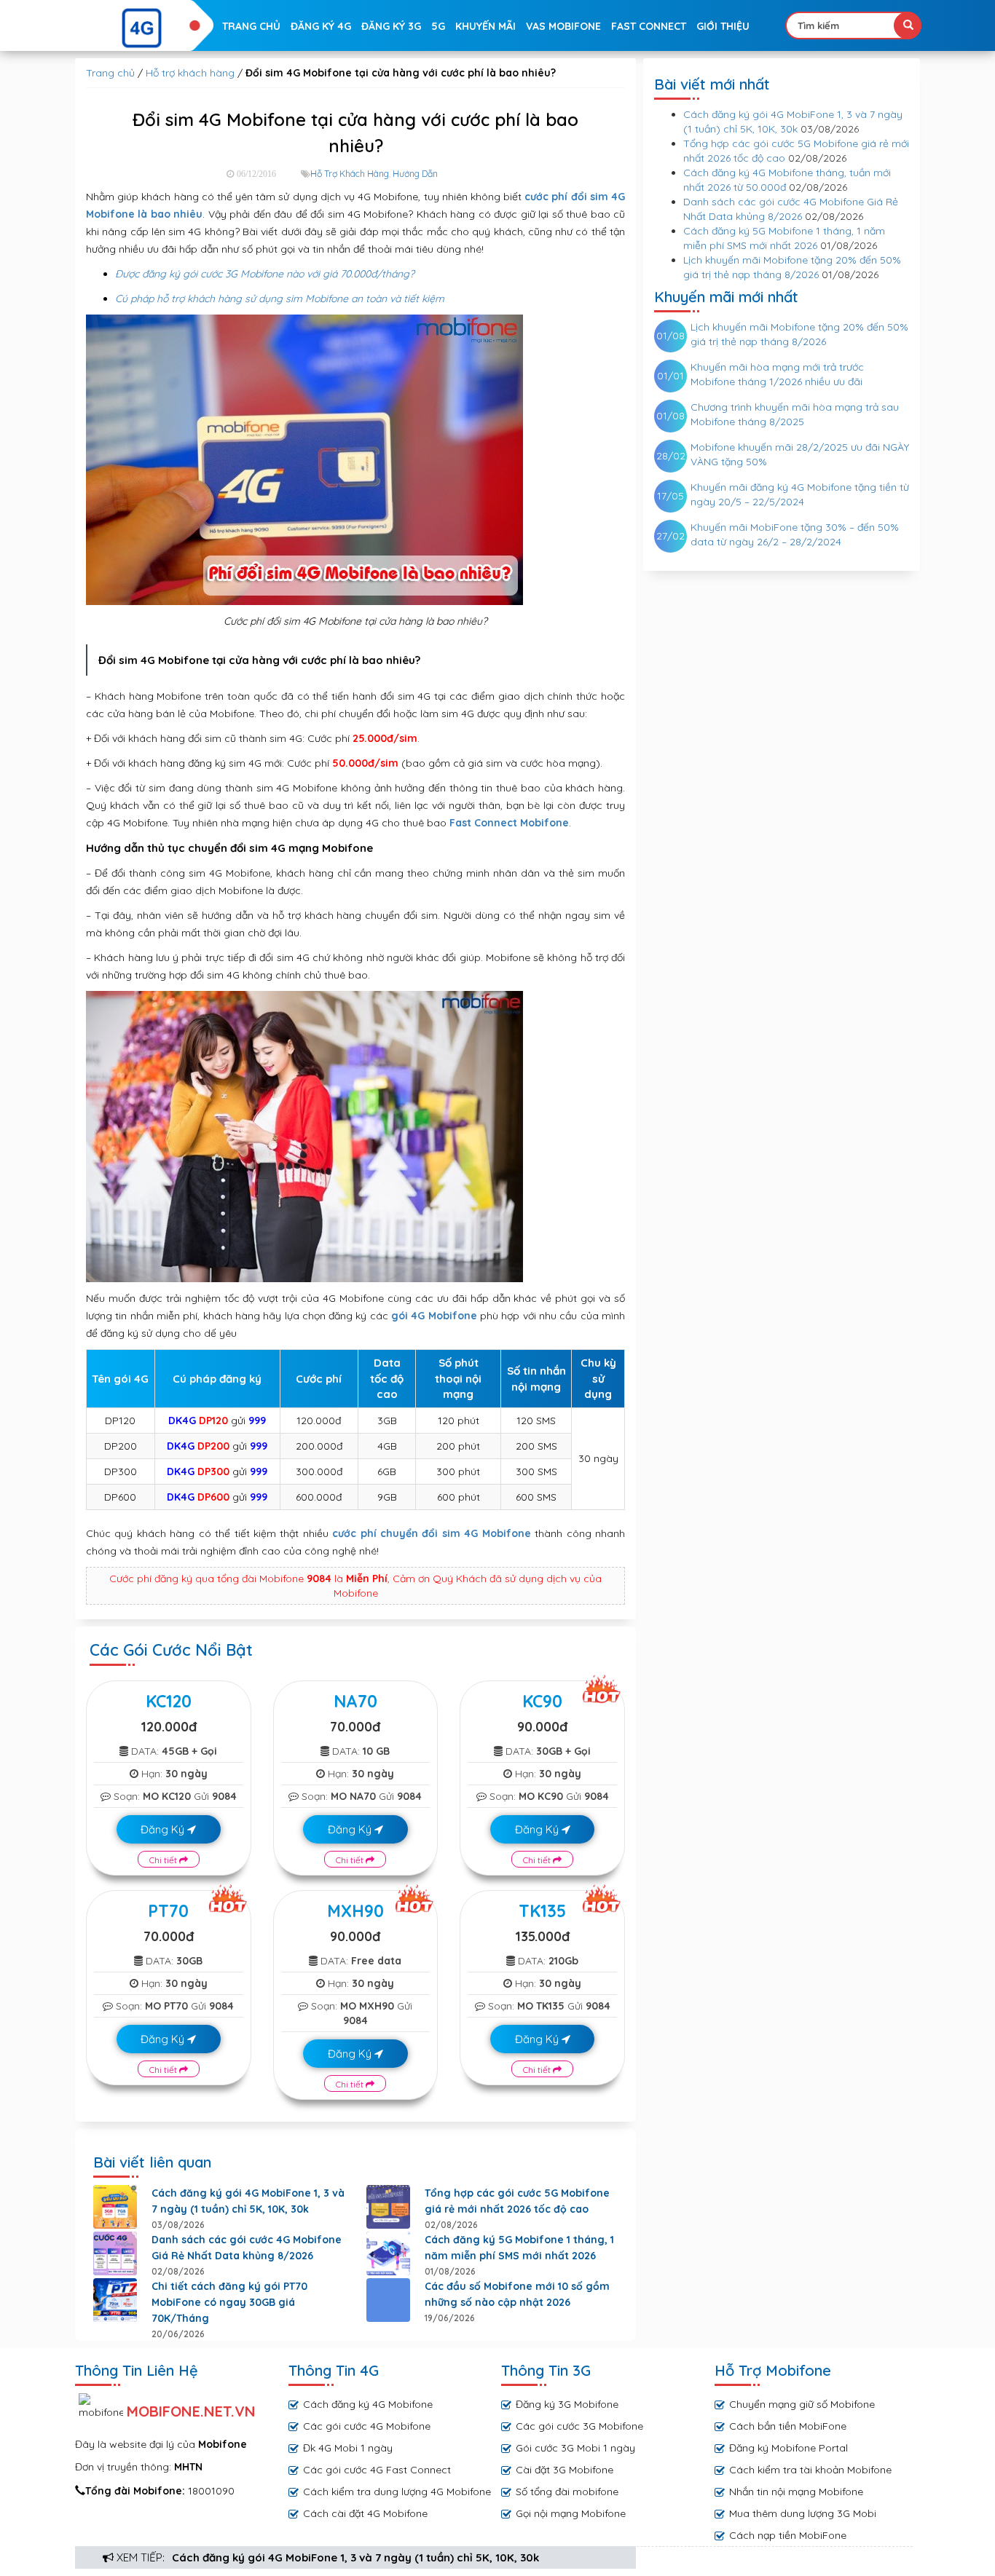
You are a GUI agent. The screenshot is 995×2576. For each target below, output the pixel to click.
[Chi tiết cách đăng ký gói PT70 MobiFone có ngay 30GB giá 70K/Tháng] (115, 2300)
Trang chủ (251, 26)
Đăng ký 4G (321, 26)
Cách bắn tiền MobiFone (788, 2426)
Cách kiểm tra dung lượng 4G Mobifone (397, 2492)
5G (438, 26)
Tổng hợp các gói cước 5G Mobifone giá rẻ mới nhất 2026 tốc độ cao (517, 2201)
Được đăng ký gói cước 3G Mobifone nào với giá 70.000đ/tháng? (265, 274)
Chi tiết (164, 1860)
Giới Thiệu (723, 26)
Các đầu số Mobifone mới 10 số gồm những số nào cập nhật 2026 (517, 2294)
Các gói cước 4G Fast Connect (377, 2470)
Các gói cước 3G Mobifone (579, 2426)
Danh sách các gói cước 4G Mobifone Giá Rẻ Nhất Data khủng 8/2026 (247, 2248)
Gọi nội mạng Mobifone (571, 2513)
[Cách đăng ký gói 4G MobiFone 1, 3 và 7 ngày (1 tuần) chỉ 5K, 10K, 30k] (115, 2207)
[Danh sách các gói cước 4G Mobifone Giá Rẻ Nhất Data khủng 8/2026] (115, 2253)
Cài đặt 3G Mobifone (565, 2470)
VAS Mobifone (563, 26)
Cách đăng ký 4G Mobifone (368, 2404)
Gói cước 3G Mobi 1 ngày (575, 2448)
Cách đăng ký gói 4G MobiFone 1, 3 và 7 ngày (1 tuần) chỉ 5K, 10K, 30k (355, 2557)
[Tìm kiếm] (908, 25)
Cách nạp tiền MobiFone (788, 2535)
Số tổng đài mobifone (567, 2492)
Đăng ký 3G (391, 26)
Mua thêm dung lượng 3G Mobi (803, 2513)
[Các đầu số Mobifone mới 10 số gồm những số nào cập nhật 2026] (388, 2300)
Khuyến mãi (485, 26)
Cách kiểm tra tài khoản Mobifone (810, 2470)
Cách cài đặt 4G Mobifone (365, 2513)
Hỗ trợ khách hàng (190, 73)
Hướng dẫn (415, 174)
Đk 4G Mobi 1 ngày (348, 2448)
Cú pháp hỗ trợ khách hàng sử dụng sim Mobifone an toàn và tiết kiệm (280, 299)
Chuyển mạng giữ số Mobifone (802, 2404)
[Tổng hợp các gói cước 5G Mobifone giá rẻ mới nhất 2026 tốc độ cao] (388, 2207)
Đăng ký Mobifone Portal (788, 2448)
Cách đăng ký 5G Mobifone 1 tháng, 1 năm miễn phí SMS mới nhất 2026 (519, 2248)
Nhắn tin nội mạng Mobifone (796, 2492)
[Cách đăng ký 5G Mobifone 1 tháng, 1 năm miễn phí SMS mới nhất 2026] (388, 2253)
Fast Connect (649, 26)
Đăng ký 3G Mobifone (567, 2404)
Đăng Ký (164, 1829)
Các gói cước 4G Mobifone (367, 2426)
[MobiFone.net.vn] (142, 29)
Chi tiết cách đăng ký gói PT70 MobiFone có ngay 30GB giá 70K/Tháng (229, 2302)
